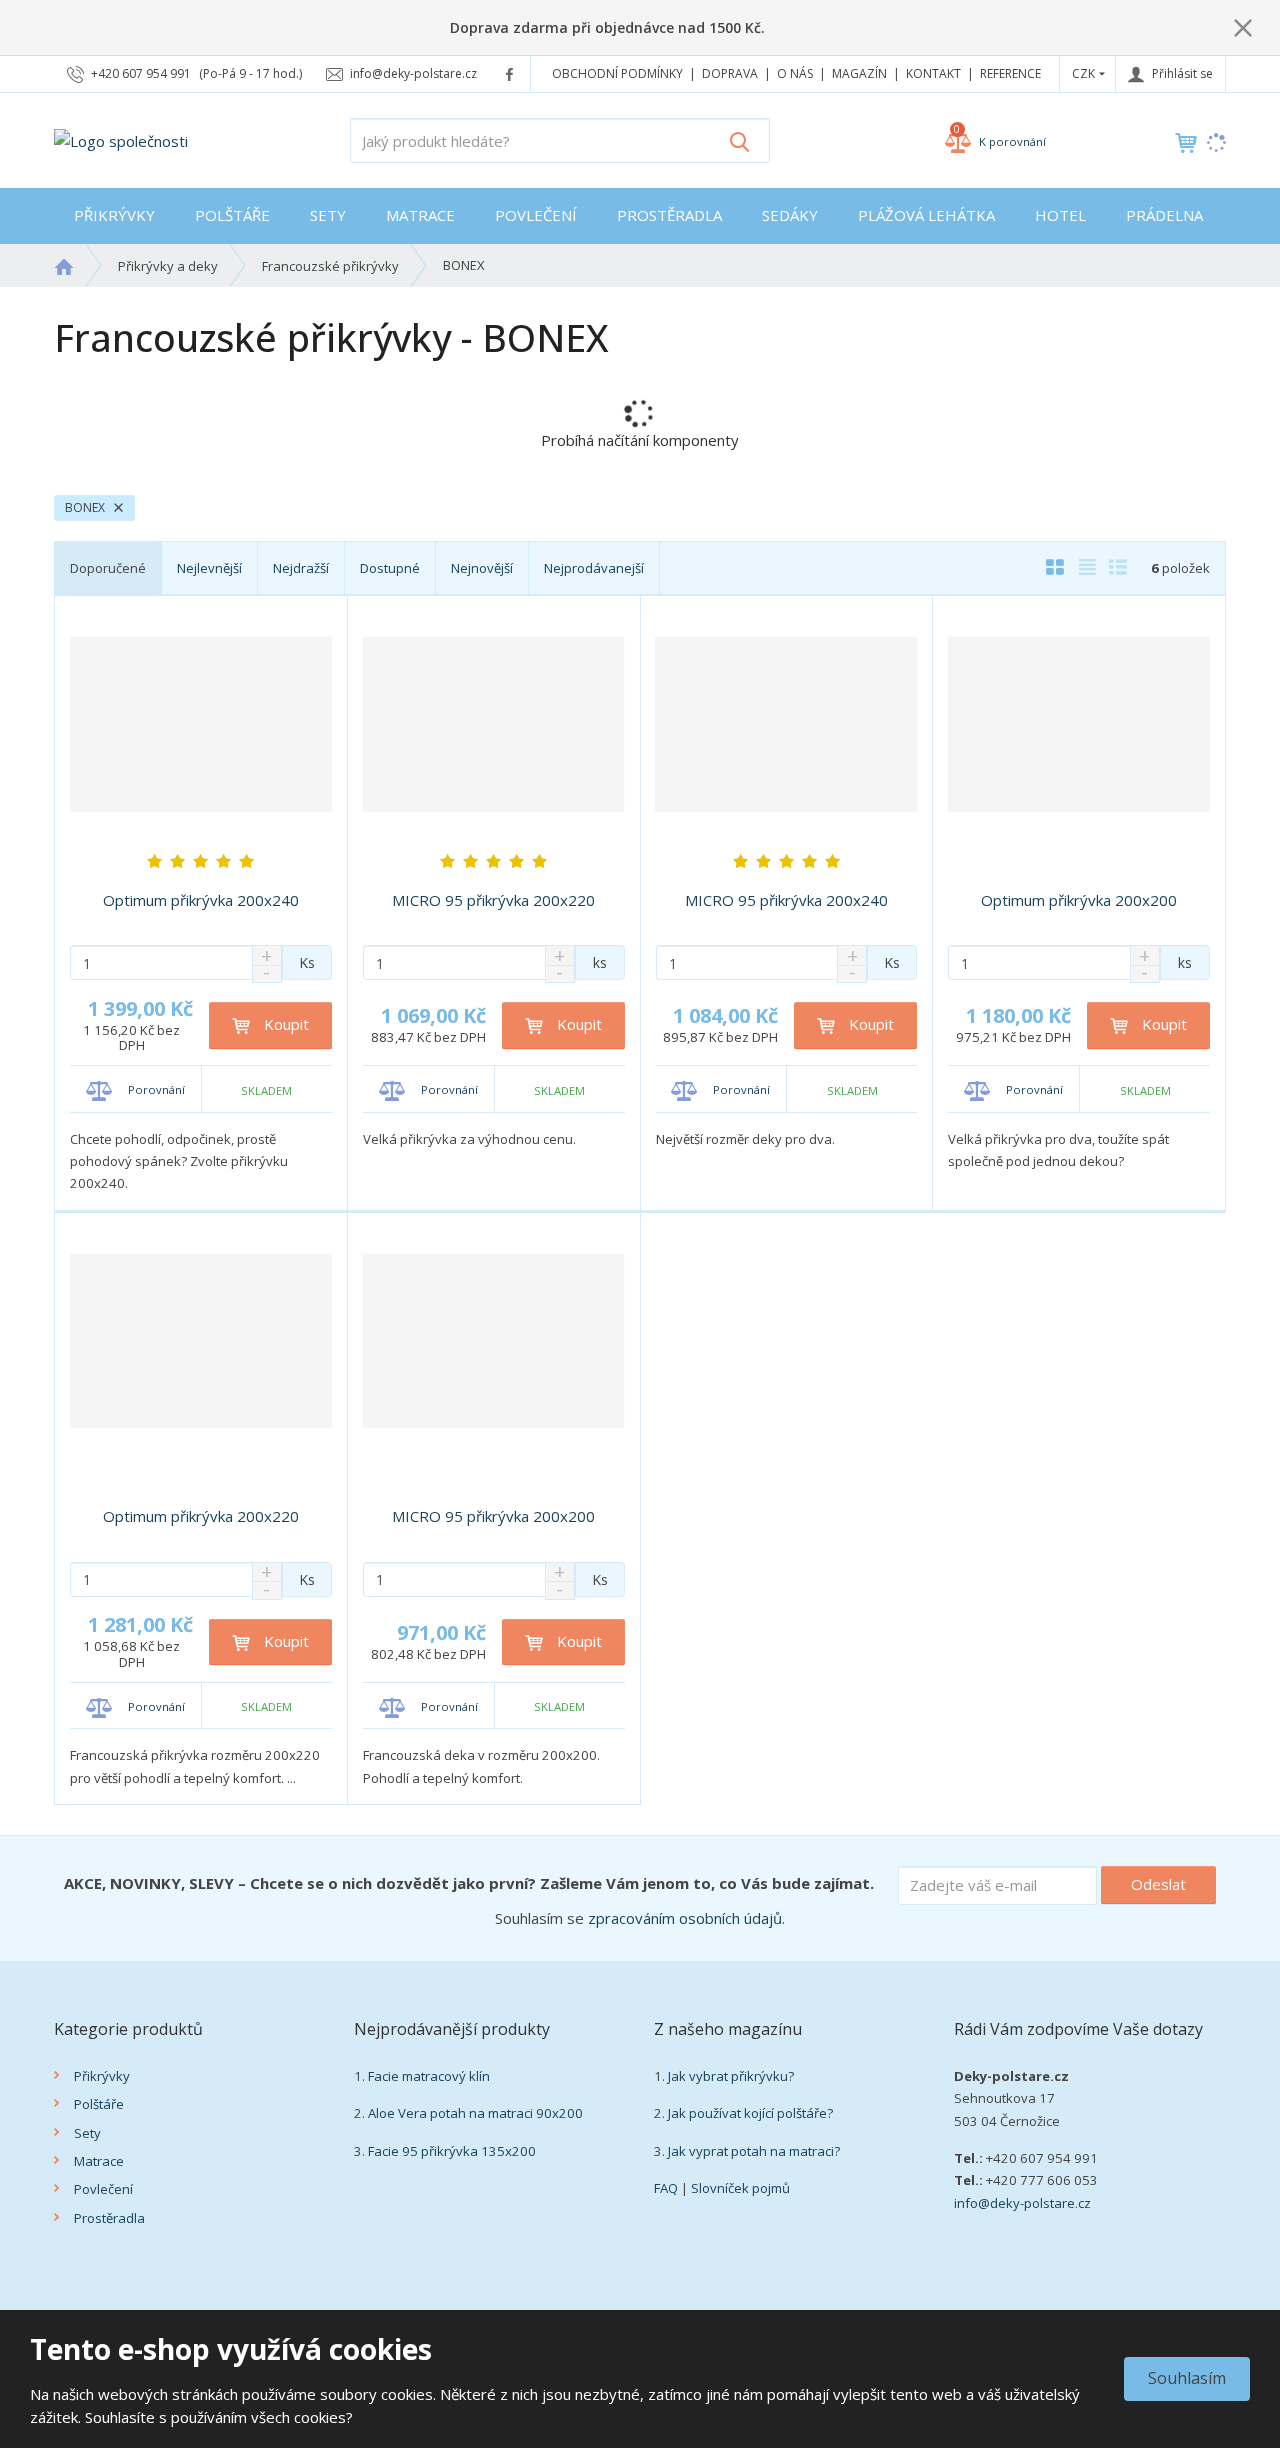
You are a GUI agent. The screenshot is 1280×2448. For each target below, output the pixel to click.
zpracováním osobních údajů (685, 1918)
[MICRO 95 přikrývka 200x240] (787, 724)
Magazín (859, 73)
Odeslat (1158, 1884)
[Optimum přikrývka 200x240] (201, 724)
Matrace (420, 215)
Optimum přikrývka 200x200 (1079, 900)
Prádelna (1164, 215)
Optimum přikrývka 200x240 (201, 900)
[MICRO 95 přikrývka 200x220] (494, 724)
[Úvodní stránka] (121, 139)
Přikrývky (114, 215)
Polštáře (232, 215)
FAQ (666, 2188)
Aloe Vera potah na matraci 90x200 (475, 2113)
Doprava (730, 73)
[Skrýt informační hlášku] (1243, 27)
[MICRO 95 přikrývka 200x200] (494, 1341)
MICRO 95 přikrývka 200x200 (493, 1516)
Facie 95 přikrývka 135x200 (452, 2151)
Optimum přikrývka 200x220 (201, 1516)
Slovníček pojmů (740, 2188)
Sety (328, 215)
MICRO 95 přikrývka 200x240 (786, 900)
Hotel (1060, 215)
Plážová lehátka (926, 215)
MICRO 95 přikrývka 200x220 (493, 900)
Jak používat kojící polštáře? (750, 2113)
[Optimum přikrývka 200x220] (201, 1341)
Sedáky (790, 215)
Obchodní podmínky (617, 73)
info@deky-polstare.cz (1022, 2203)
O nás (795, 73)
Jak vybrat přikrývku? (731, 2076)
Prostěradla (669, 215)
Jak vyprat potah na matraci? (754, 2151)
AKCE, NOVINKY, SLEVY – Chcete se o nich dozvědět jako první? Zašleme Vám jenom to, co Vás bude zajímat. (469, 1883)
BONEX (86, 507)
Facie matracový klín (429, 2076)
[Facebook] (509, 73)
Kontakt (933, 73)
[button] (1083, 73)
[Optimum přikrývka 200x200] (1079, 724)
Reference (1010, 73)
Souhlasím (1187, 2378)
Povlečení (536, 215)
